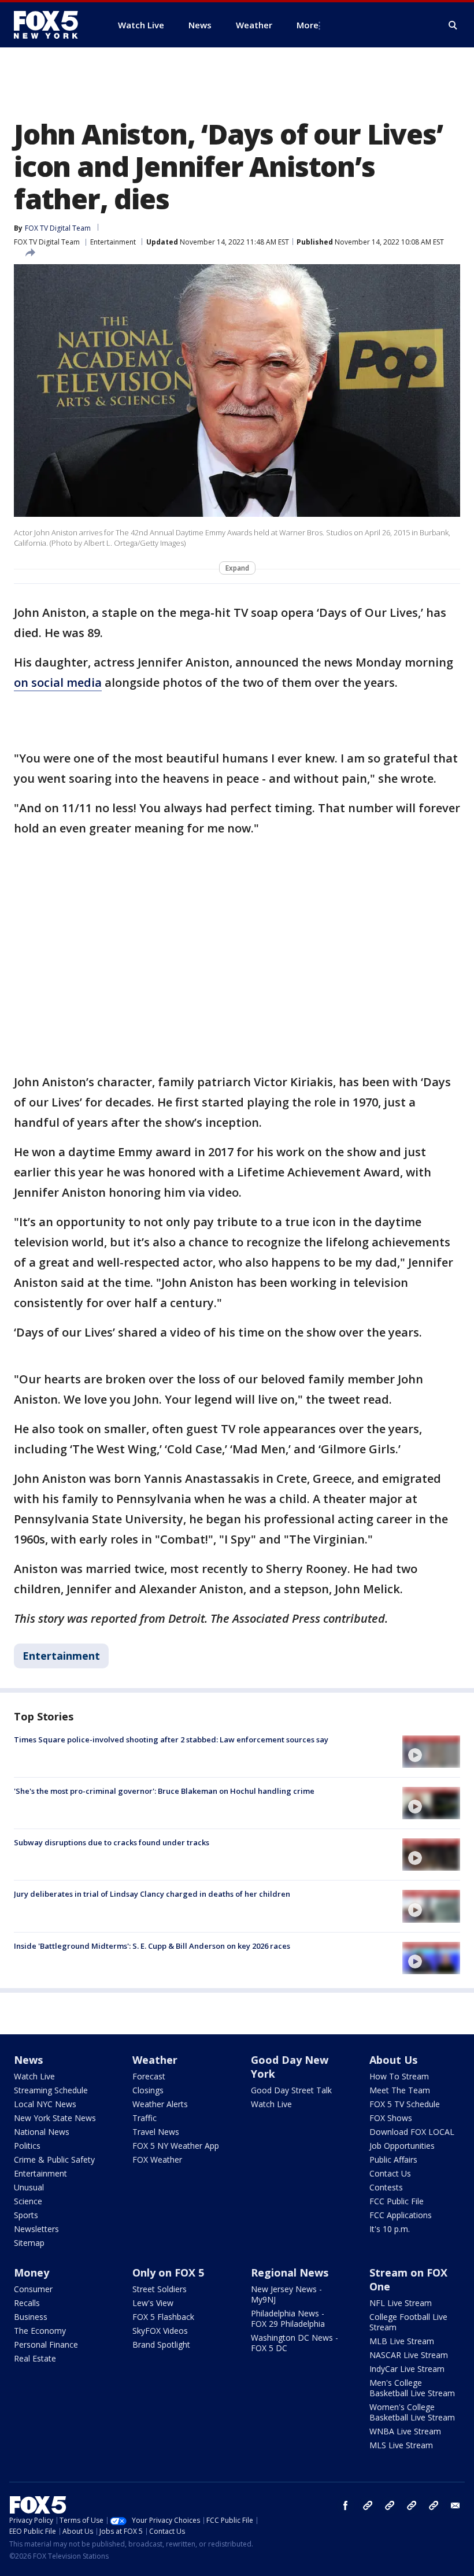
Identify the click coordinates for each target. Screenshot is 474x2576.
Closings (148, 2090)
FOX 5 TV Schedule (405, 2104)
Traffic (145, 2118)
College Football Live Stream (408, 2322)
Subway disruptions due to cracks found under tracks (112, 1842)
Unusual (29, 2187)
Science (28, 2201)
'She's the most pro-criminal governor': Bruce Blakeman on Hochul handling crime (164, 1791)
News (28, 2060)
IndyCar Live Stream (407, 2369)
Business (31, 2317)
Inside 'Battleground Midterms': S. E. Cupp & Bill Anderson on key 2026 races (152, 1946)
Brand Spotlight (161, 2344)
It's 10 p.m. (390, 2229)
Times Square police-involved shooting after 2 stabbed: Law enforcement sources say (171, 1739)
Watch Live (34, 2076)
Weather (155, 2060)
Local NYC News (45, 2104)
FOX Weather (157, 2159)
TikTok (390, 2505)
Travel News (156, 2132)
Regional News (290, 2272)
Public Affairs (393, 2159)
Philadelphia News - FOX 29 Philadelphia (288, 2318)
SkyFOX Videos (160, 2331)
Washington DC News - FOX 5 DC (295, 2343)
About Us (393, 2060)
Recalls (27, 2303)
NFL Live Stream (401, 2303)
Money (32, 2272)
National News (42, 2132)
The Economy (40, 2331)
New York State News (55, 2118)
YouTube (412, 2505)
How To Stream (399, 2076)
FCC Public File (397, 2201)
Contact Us (390, 2173)
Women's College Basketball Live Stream (412, 2412)
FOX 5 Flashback (163, 2317)
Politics (27, 2146)
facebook (346, 2505)
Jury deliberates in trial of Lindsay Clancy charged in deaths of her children (152, 1894)
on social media (58, 682)
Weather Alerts (160, 2104)
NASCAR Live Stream (409, 2355)
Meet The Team (400, 2090)
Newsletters (36, 2229)
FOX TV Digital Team (47, 242)
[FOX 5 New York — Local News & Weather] (52, 25)
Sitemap (29, 2243)
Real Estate (35, 2358)
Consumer (33, 2289)
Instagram (368, 2505)
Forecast (149, 2076)
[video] (431, 1752)
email (456, 2505)
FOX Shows (391, 2118)
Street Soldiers (160, 2289)
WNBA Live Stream (405, 2431)
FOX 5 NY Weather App (176, 2146)
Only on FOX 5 (168, 2272)
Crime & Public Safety (54, 2159)
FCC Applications (401, 2215)
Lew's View (153, 2303)
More (308, 25)
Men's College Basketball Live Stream (412, 2388)
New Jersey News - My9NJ (286, 2294)
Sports (26, 2215)
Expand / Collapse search (453, 25)
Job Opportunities (402, 2146)
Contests (386, 2187)
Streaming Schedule (51, 2090)
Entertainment (113, 242)
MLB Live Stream (402, 2341)
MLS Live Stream (401, 2445)
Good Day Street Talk (291, 2090)
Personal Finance (46, 2344)
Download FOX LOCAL (412, 2132)
